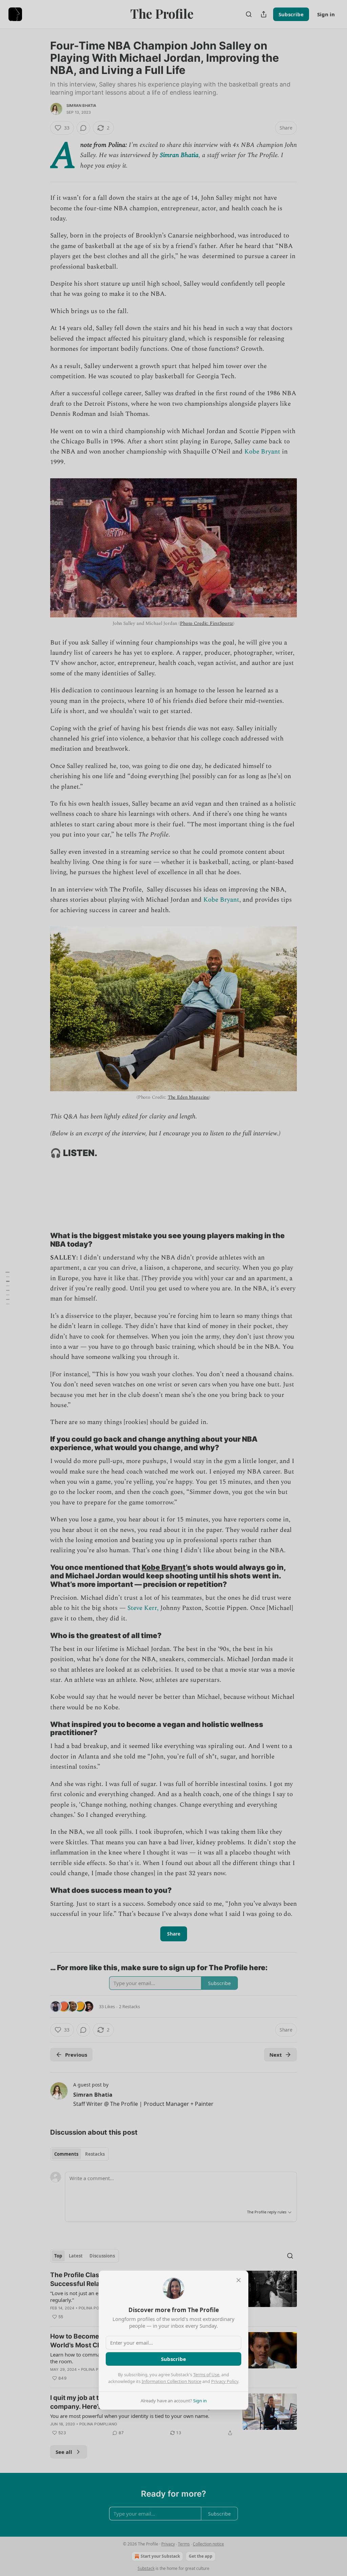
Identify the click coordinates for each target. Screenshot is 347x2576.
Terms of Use (206, 2375)
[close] (239, 2280)
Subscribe (173, 2359)
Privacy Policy (225, 2381)
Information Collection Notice (171, 2381)
